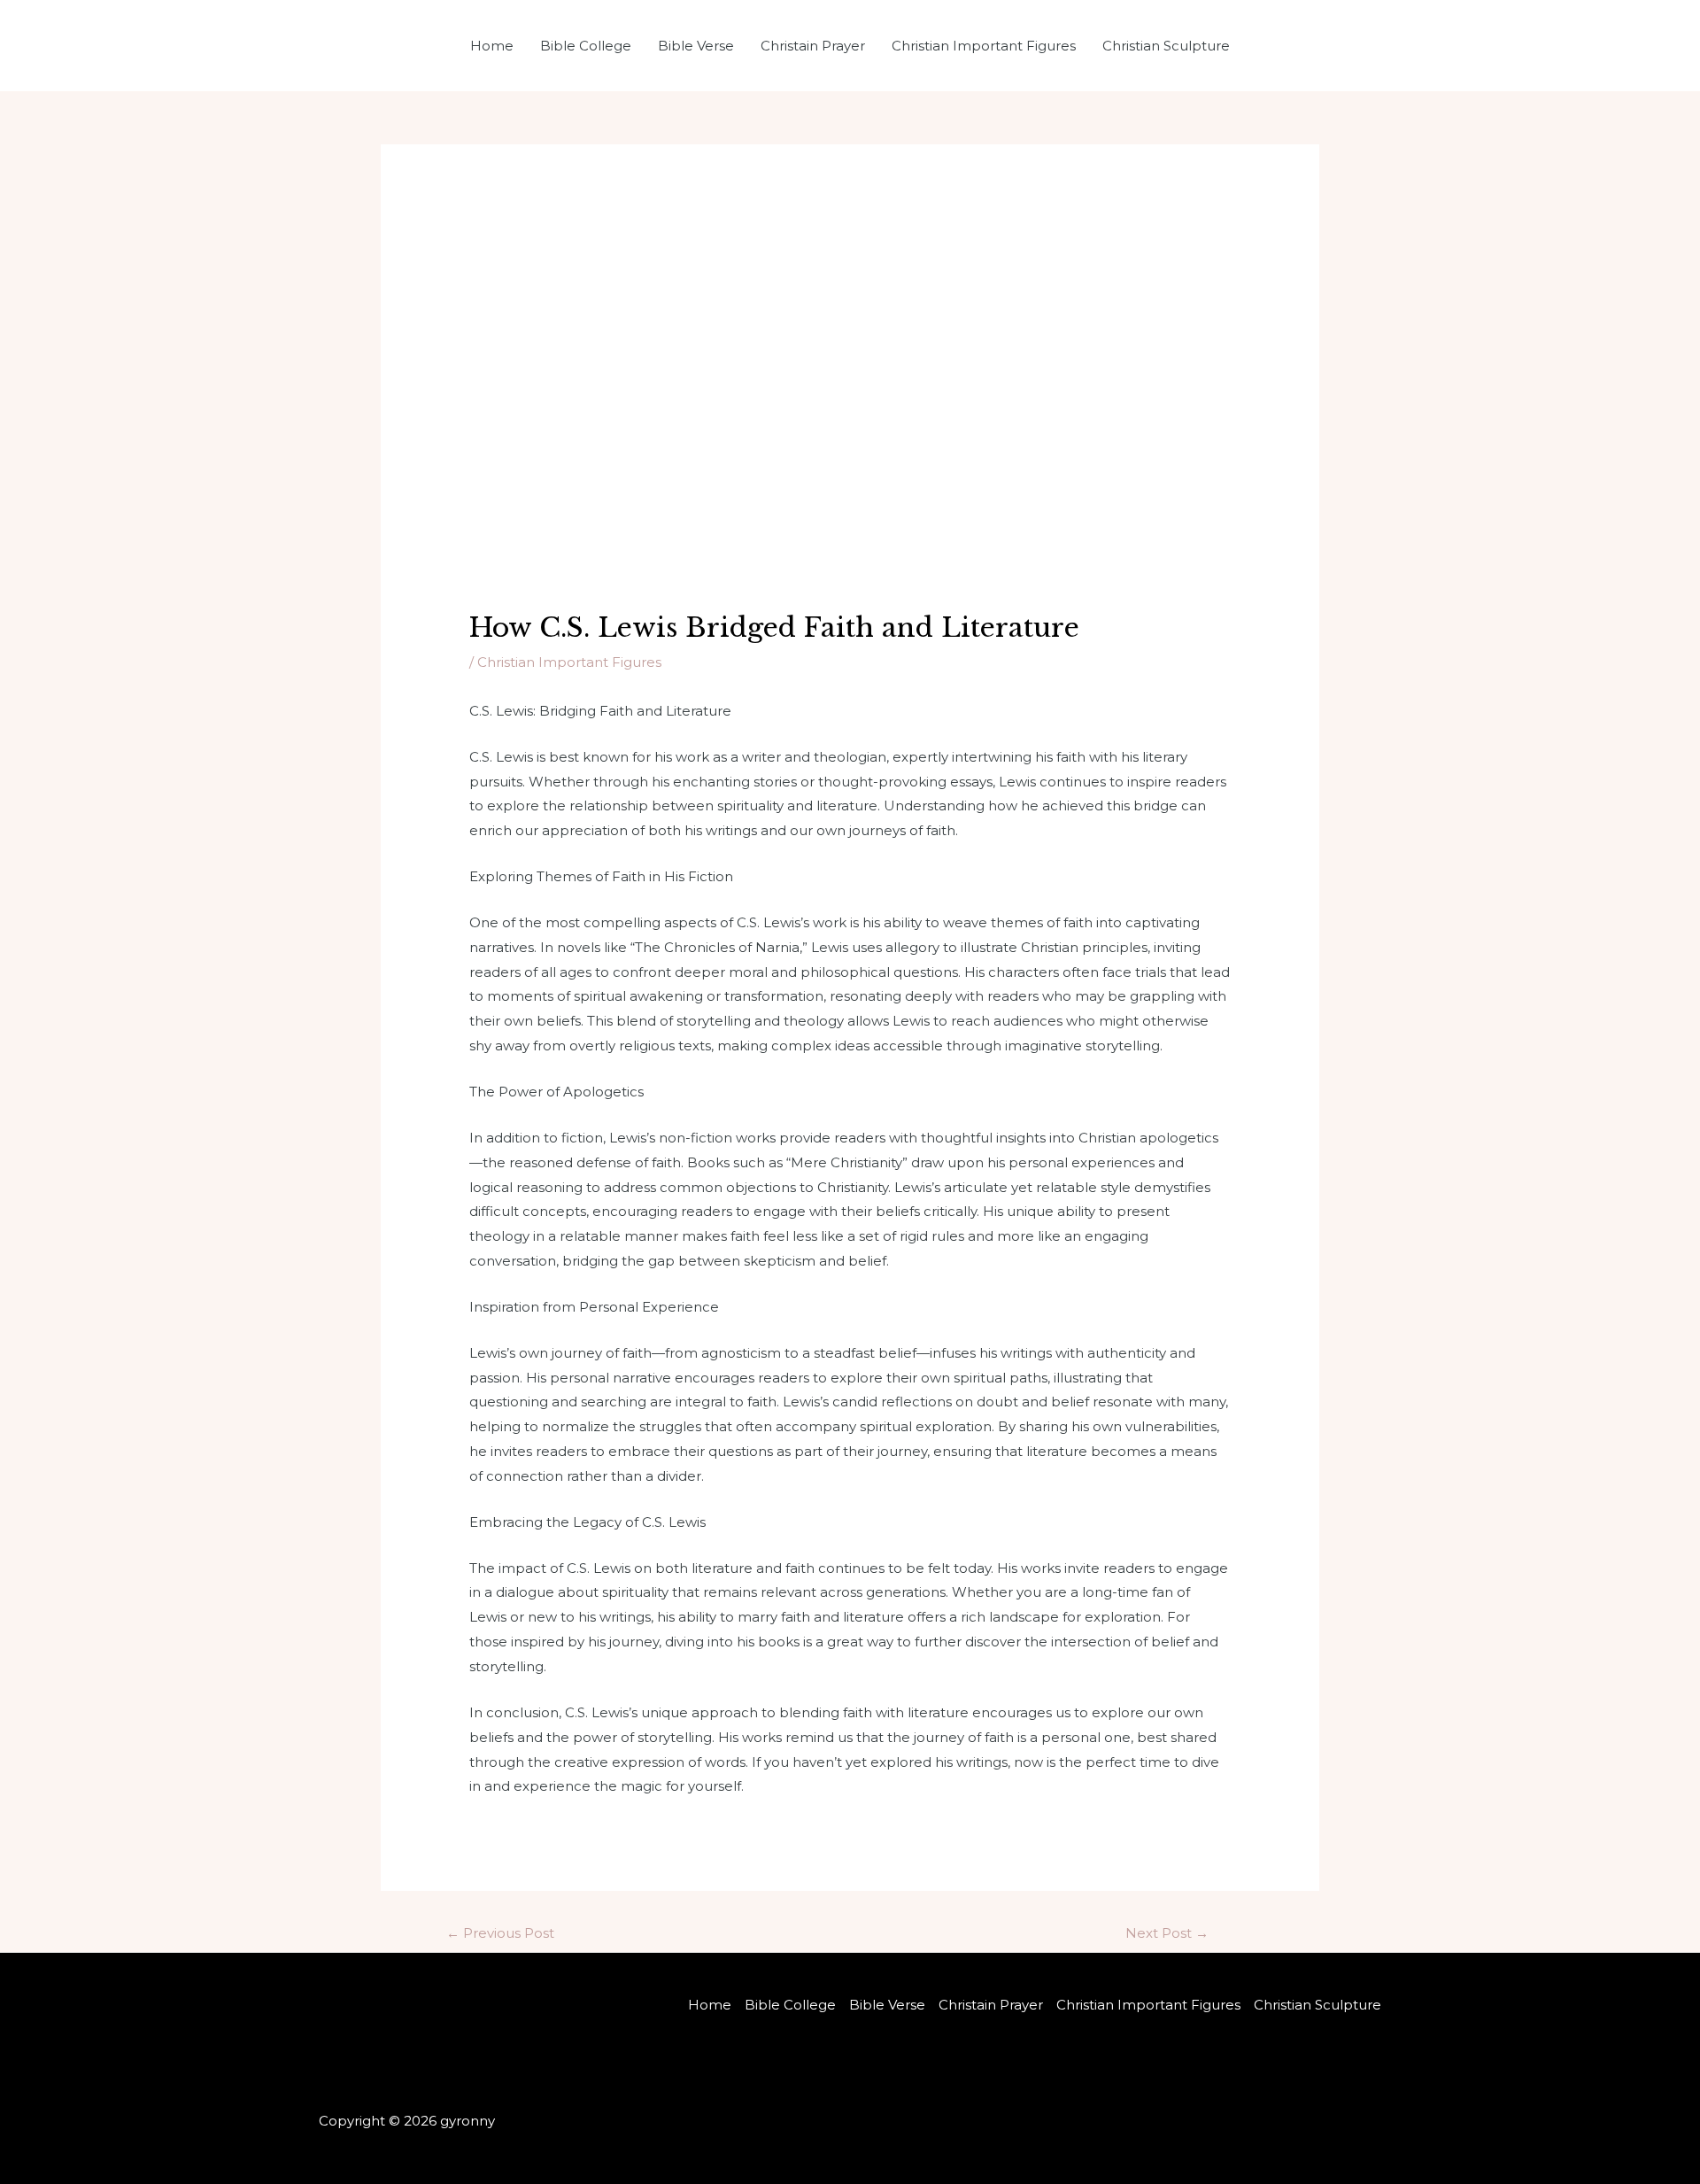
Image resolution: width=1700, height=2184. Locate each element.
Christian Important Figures (984, 46)
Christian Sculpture (1166, 46)
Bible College (586, 46)
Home (492, 46)
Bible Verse (696, 46)
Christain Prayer (813, 46)
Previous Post (500, 1933)
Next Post (1167, 1933)
